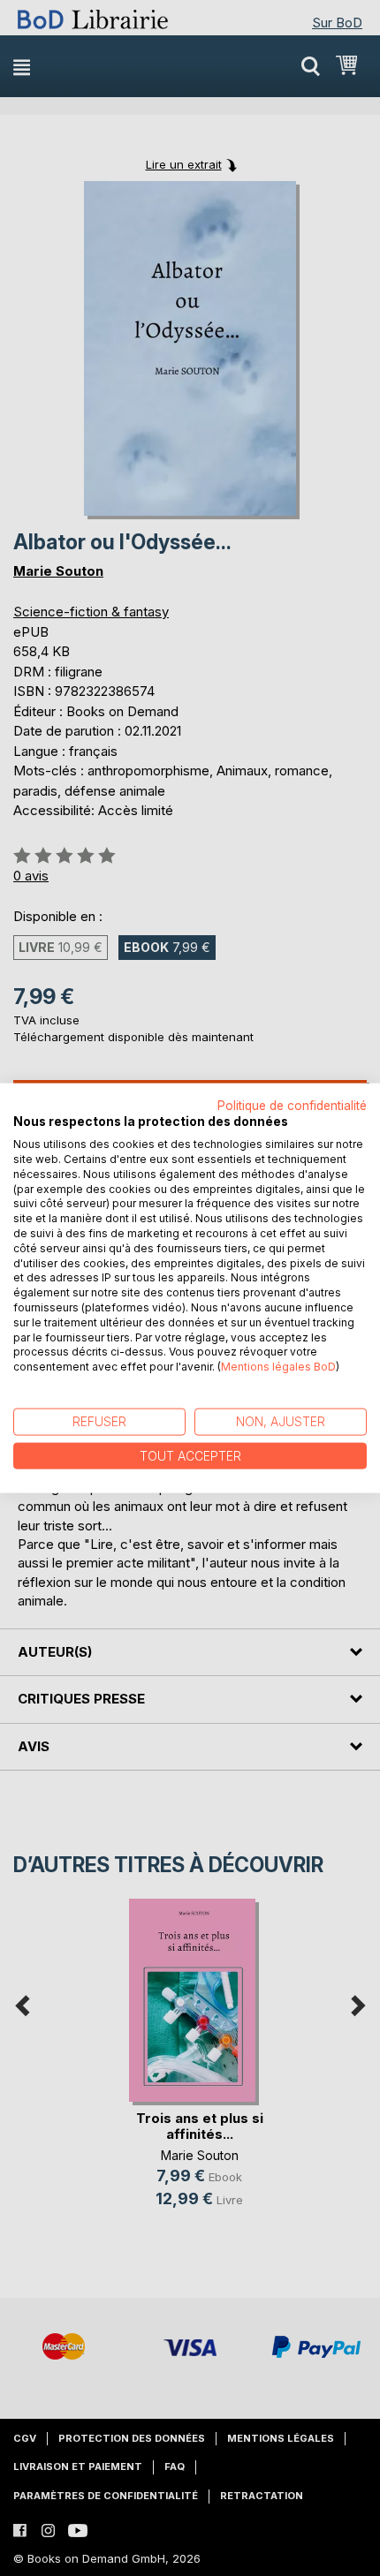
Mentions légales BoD (278, 1367)
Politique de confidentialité (292, 1105)
